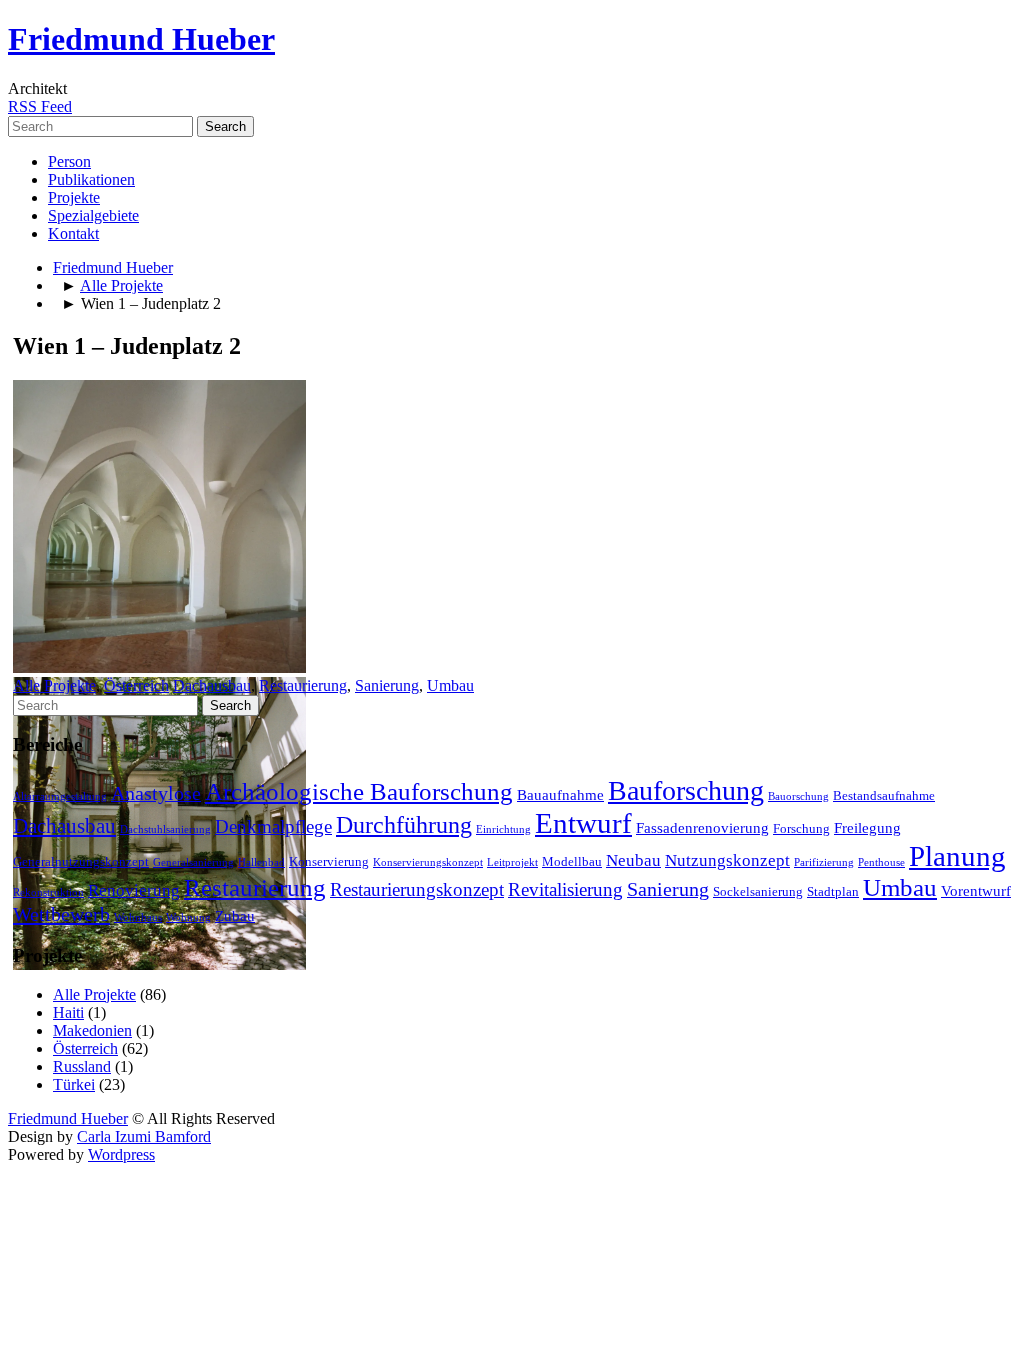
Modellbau (572, 861)
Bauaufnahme (560, 795)
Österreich (136, 685)
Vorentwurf (976, 891)
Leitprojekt (512, 862)
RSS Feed (40, 106)
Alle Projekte (121, 285)
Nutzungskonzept (727, 860)
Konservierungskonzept (428, 862)
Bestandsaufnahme (884, 795)
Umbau (450, 685)
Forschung (801, 828)
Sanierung (387, 685)
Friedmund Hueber (141, 39)
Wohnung (188, 917)
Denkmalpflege (273, 826)
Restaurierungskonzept (417, 889)
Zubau (235, 916)
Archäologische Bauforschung (359, 791)
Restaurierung (303, 685)
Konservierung (329, 861)
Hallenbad (261, 862)
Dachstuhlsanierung (165, 829)
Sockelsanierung (758, 891)
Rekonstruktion (48, 892)
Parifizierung (824, 862)
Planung (957, 856)
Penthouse (881, 862)
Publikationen (91, 179)
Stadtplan (833, 891)
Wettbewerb (61, 914)
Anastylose (156, 793)
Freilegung (867, 828)
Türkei (74, 1084)
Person (69, 161)
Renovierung (134, 890)
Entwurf (583, 823)
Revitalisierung (565, 889)
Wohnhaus (138, 917)
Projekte (74, 197)
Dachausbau (212, 685)
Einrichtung (503, 829)
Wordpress (121, 1154)
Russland (82, 1066)
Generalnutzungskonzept (81, 861)
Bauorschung (798, 796)
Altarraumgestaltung (60, 796)
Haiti (68, 1012)
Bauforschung (686, 790)
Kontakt (73, 233)
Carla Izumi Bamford (144, 1136)
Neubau (633, 860)
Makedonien (92, 1030)
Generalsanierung (193, 862)
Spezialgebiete (93, 215)
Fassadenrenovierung (702, 828)
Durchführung (404, 825)
